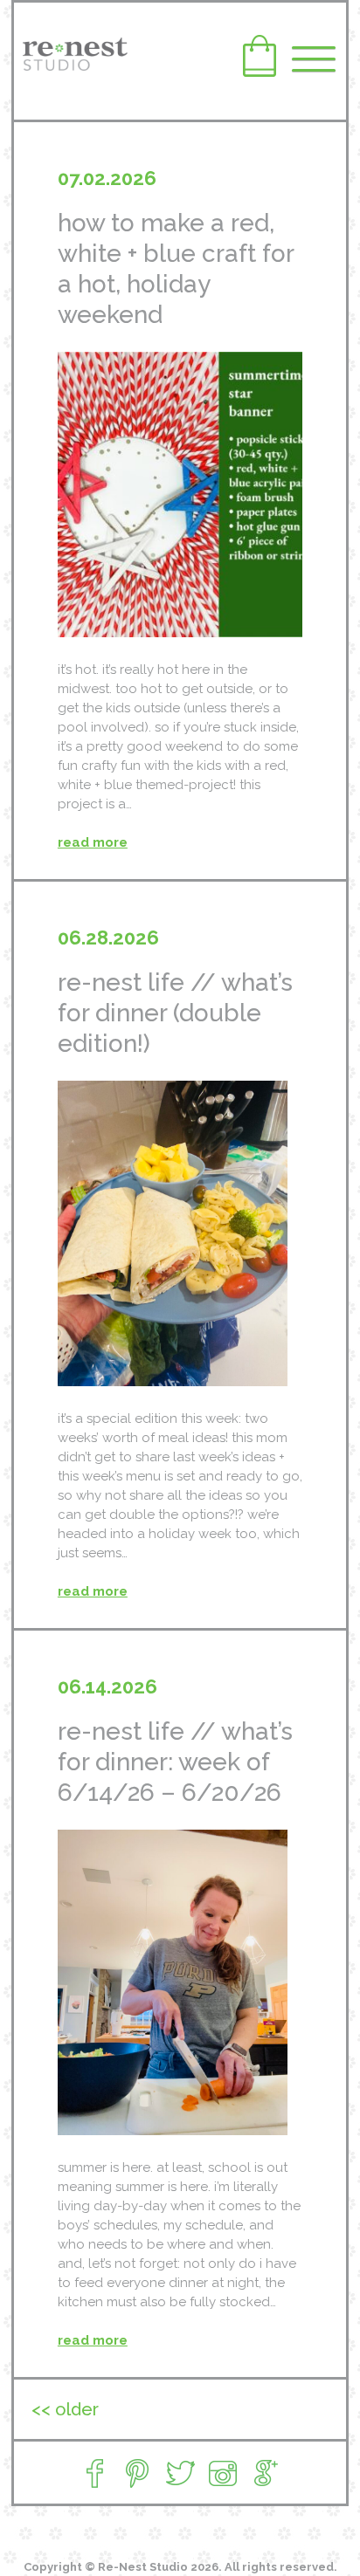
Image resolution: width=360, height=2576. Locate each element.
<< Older (65, 2409)
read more (93, 842)
